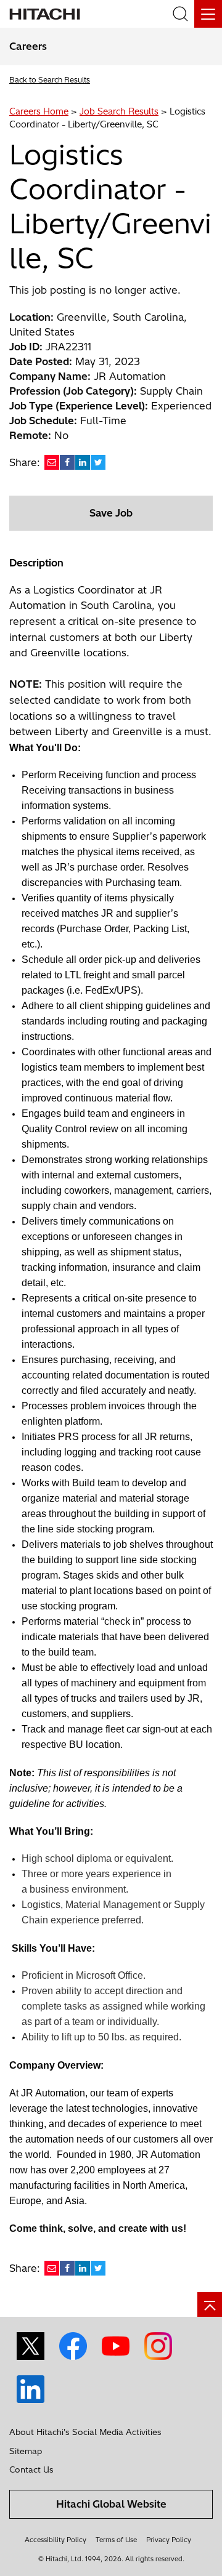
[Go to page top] (210, 2304)
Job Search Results (119, 111)
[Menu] (208, 14)
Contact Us (31, 2469)
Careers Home (39, 111)
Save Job (111, 513)
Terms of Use (116, 2540)
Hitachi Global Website (111, 2504)
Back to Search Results (50, 80)
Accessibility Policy (55, 2540)
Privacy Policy (169, 2540)
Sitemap (26, 2451)
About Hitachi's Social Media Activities (85, 2432)
